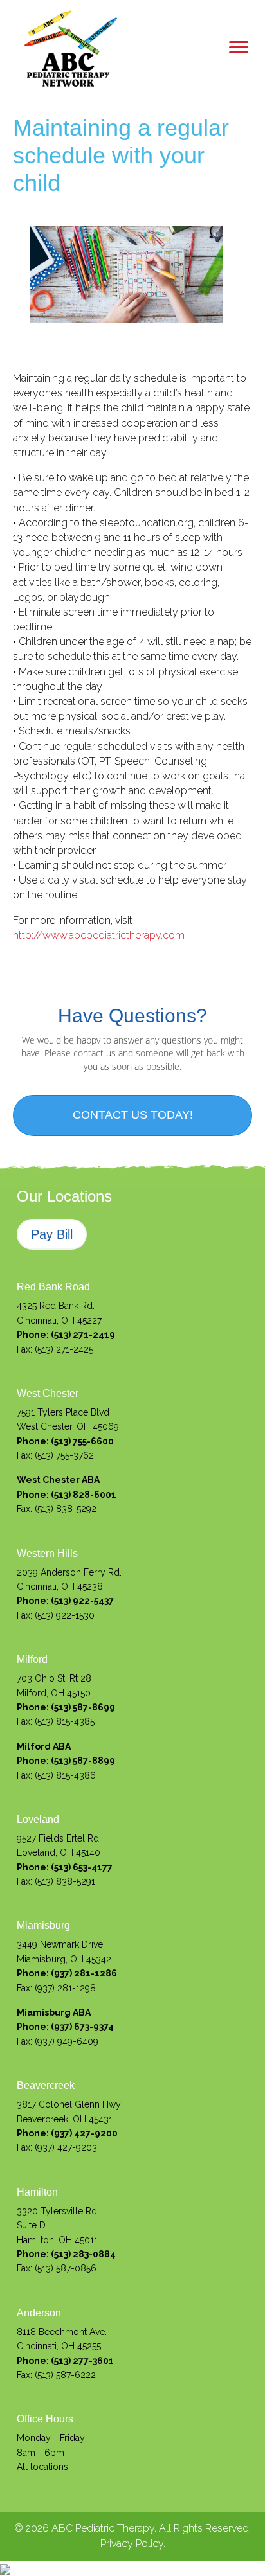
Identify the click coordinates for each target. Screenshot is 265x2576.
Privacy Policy (132, 2544)
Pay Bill (52, 1234)
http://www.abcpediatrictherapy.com (99, 935)
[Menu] (239, 48)
